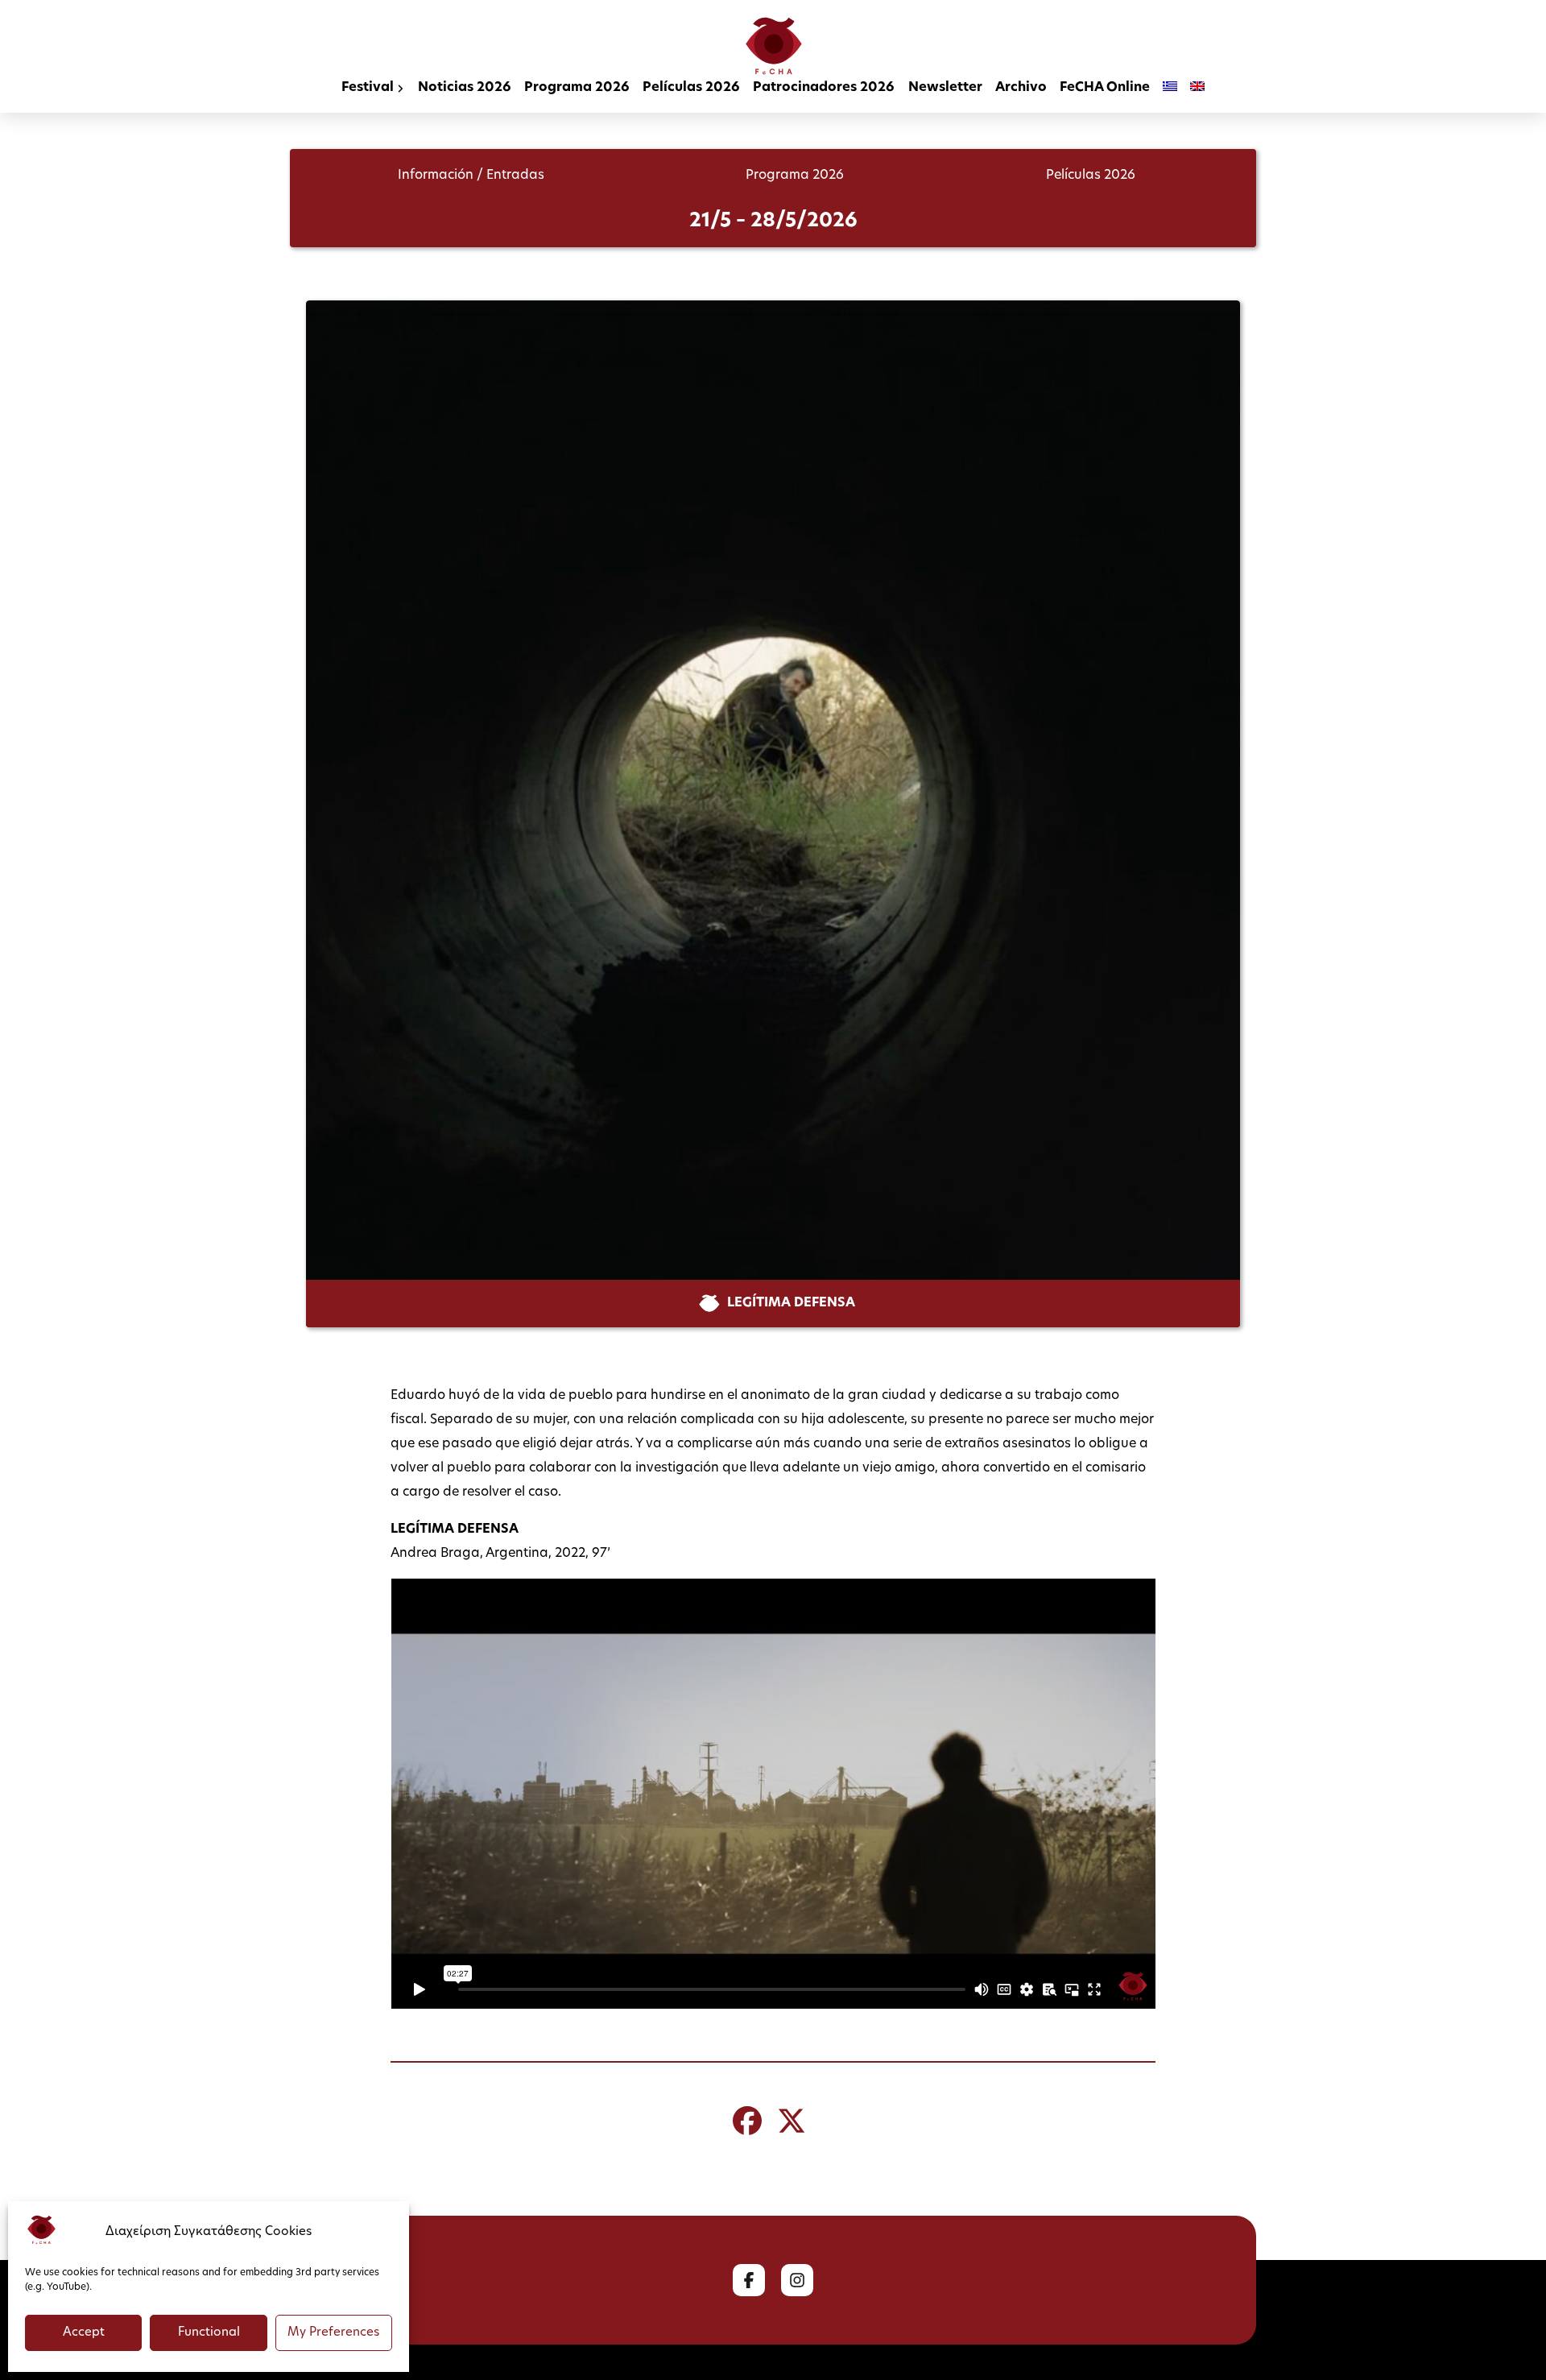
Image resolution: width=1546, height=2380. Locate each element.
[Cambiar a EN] (1197, 89)
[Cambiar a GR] (1170, 89)
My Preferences (333, 2333)
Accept (84, 2333)
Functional (209, 2333)
